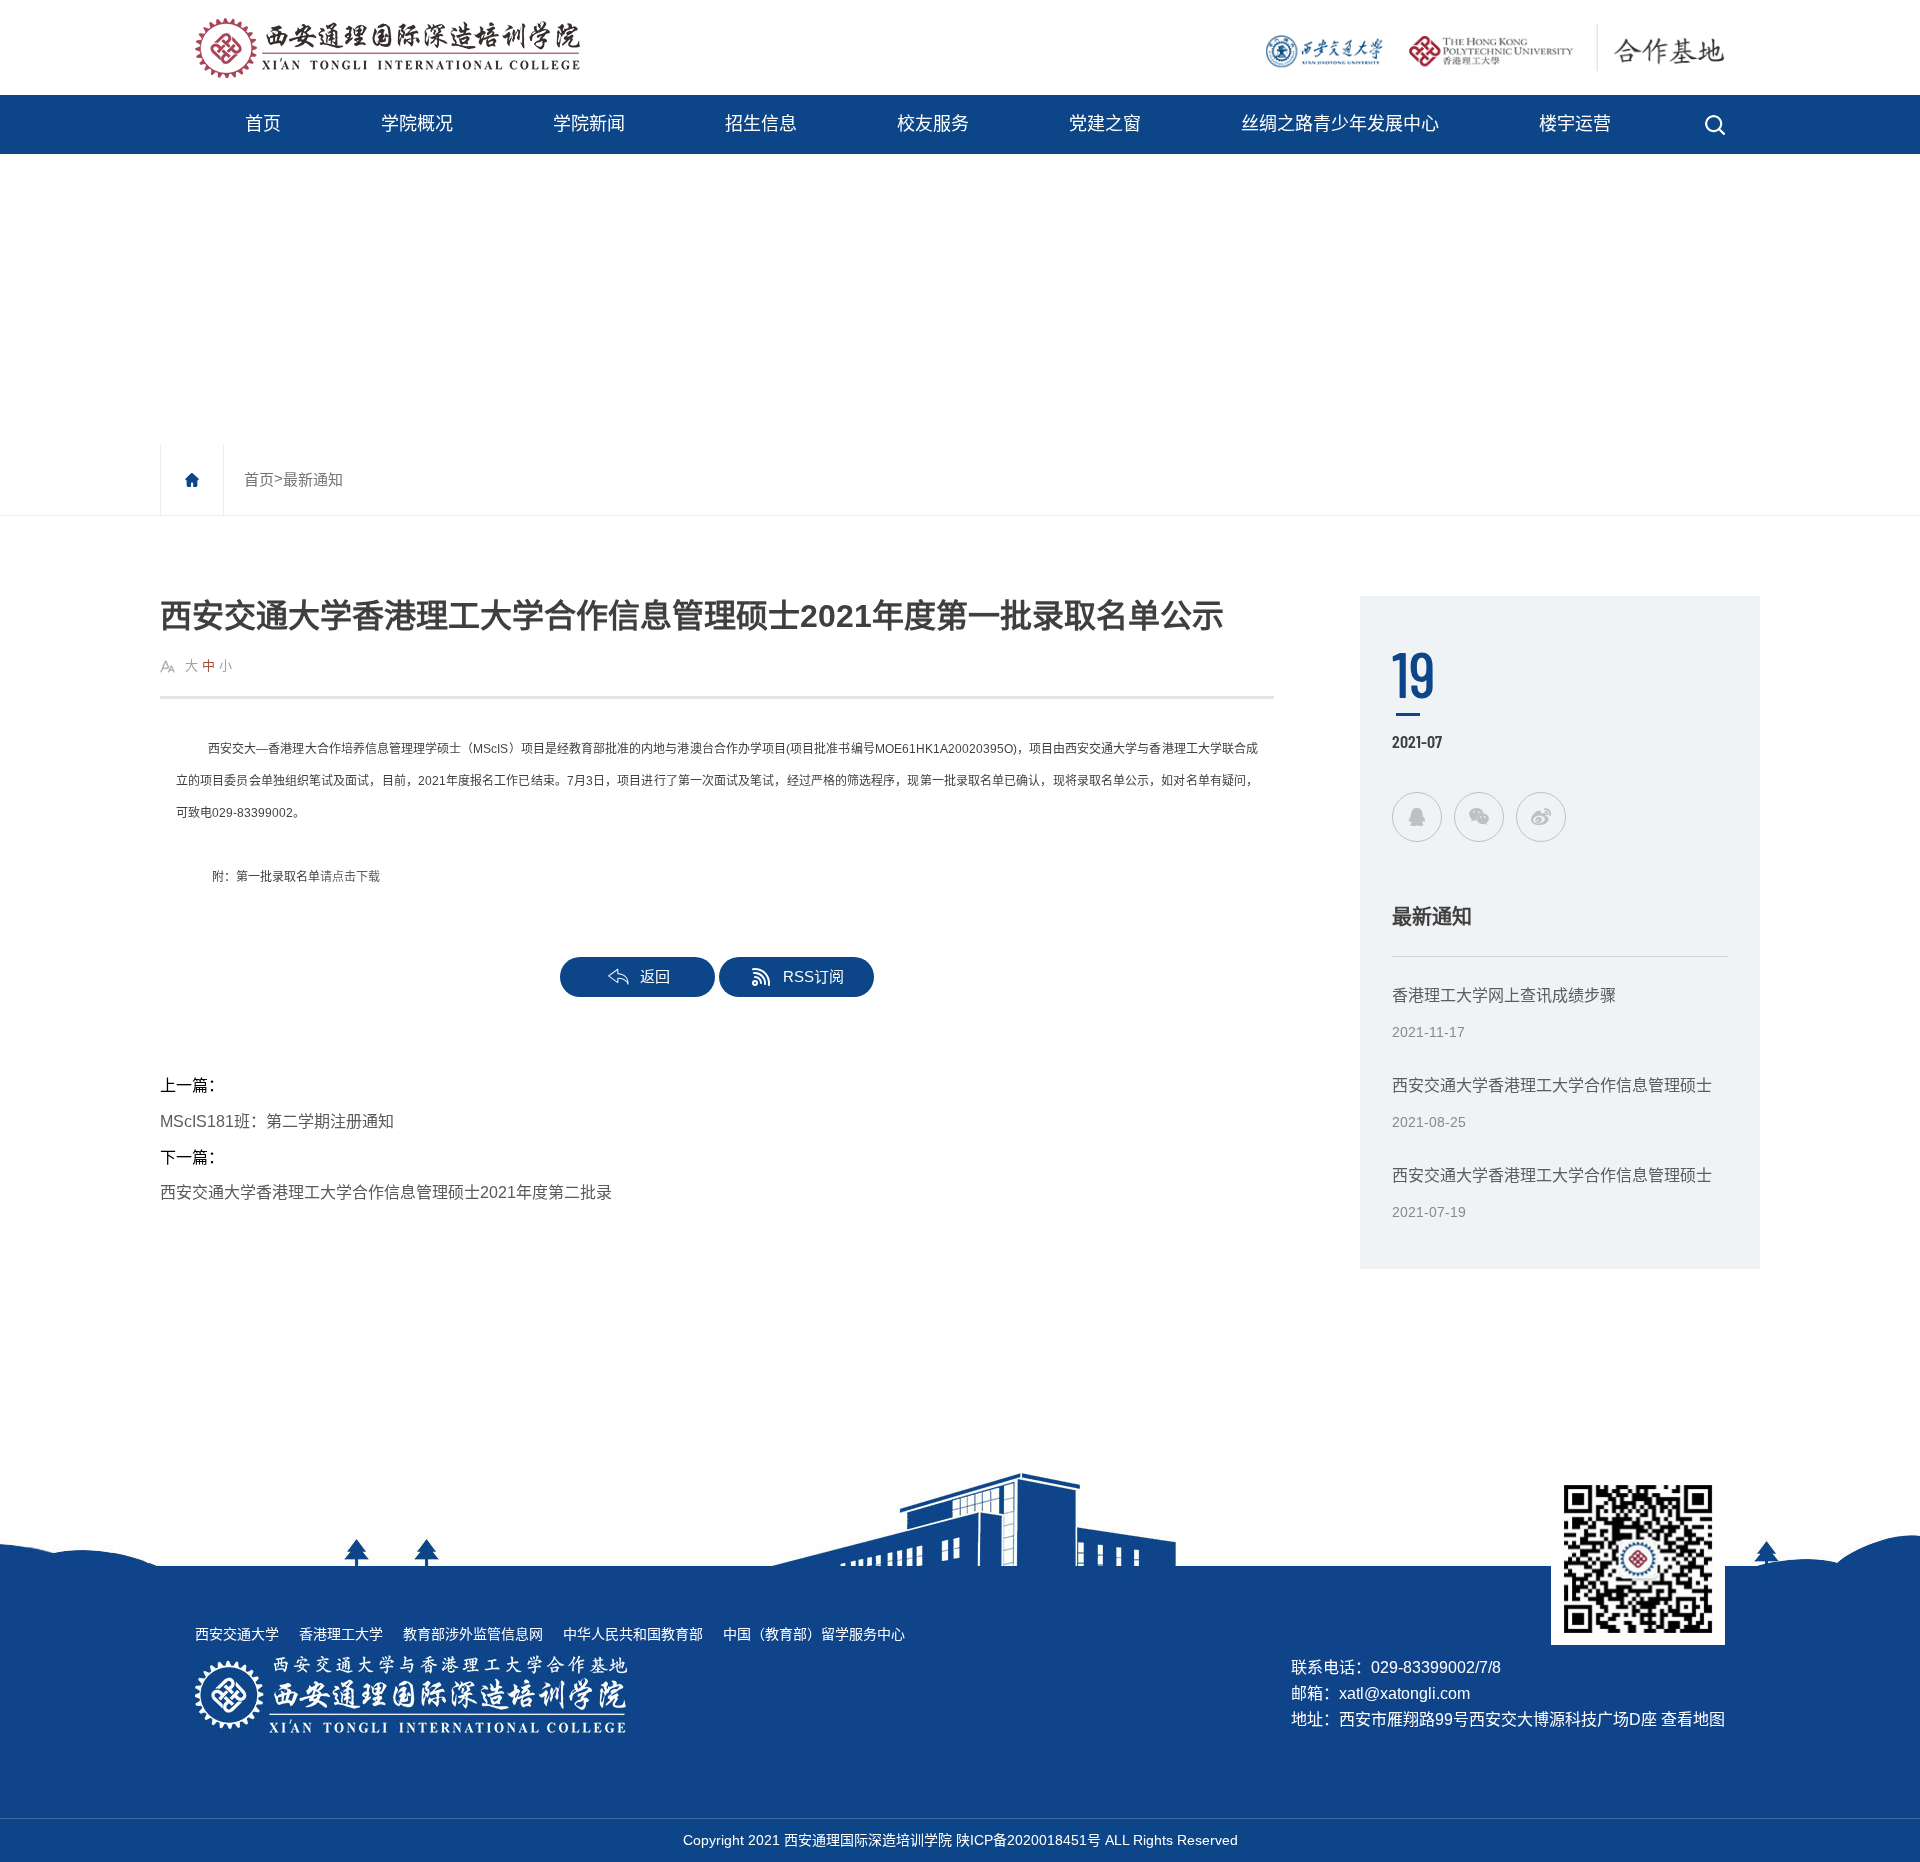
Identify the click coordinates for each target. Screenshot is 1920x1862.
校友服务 (933, 124)
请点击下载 (350, 877)
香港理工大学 (341, 1634)
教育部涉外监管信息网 (473, 1634)
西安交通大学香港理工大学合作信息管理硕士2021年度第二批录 (386, 1192)
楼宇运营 (1575, 124)
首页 (263, 124)
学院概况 (417, 124)
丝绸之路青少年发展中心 (1340, 124)
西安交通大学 (237, 1634)
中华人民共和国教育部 (633, 1634)
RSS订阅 (813, 976)
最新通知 (313, 479)
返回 (655, 976)
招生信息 (761, 124)
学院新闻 (589, 124)
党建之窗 (1105, 124)
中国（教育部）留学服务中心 (814, 1634)
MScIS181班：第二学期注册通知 (277, 1121)
